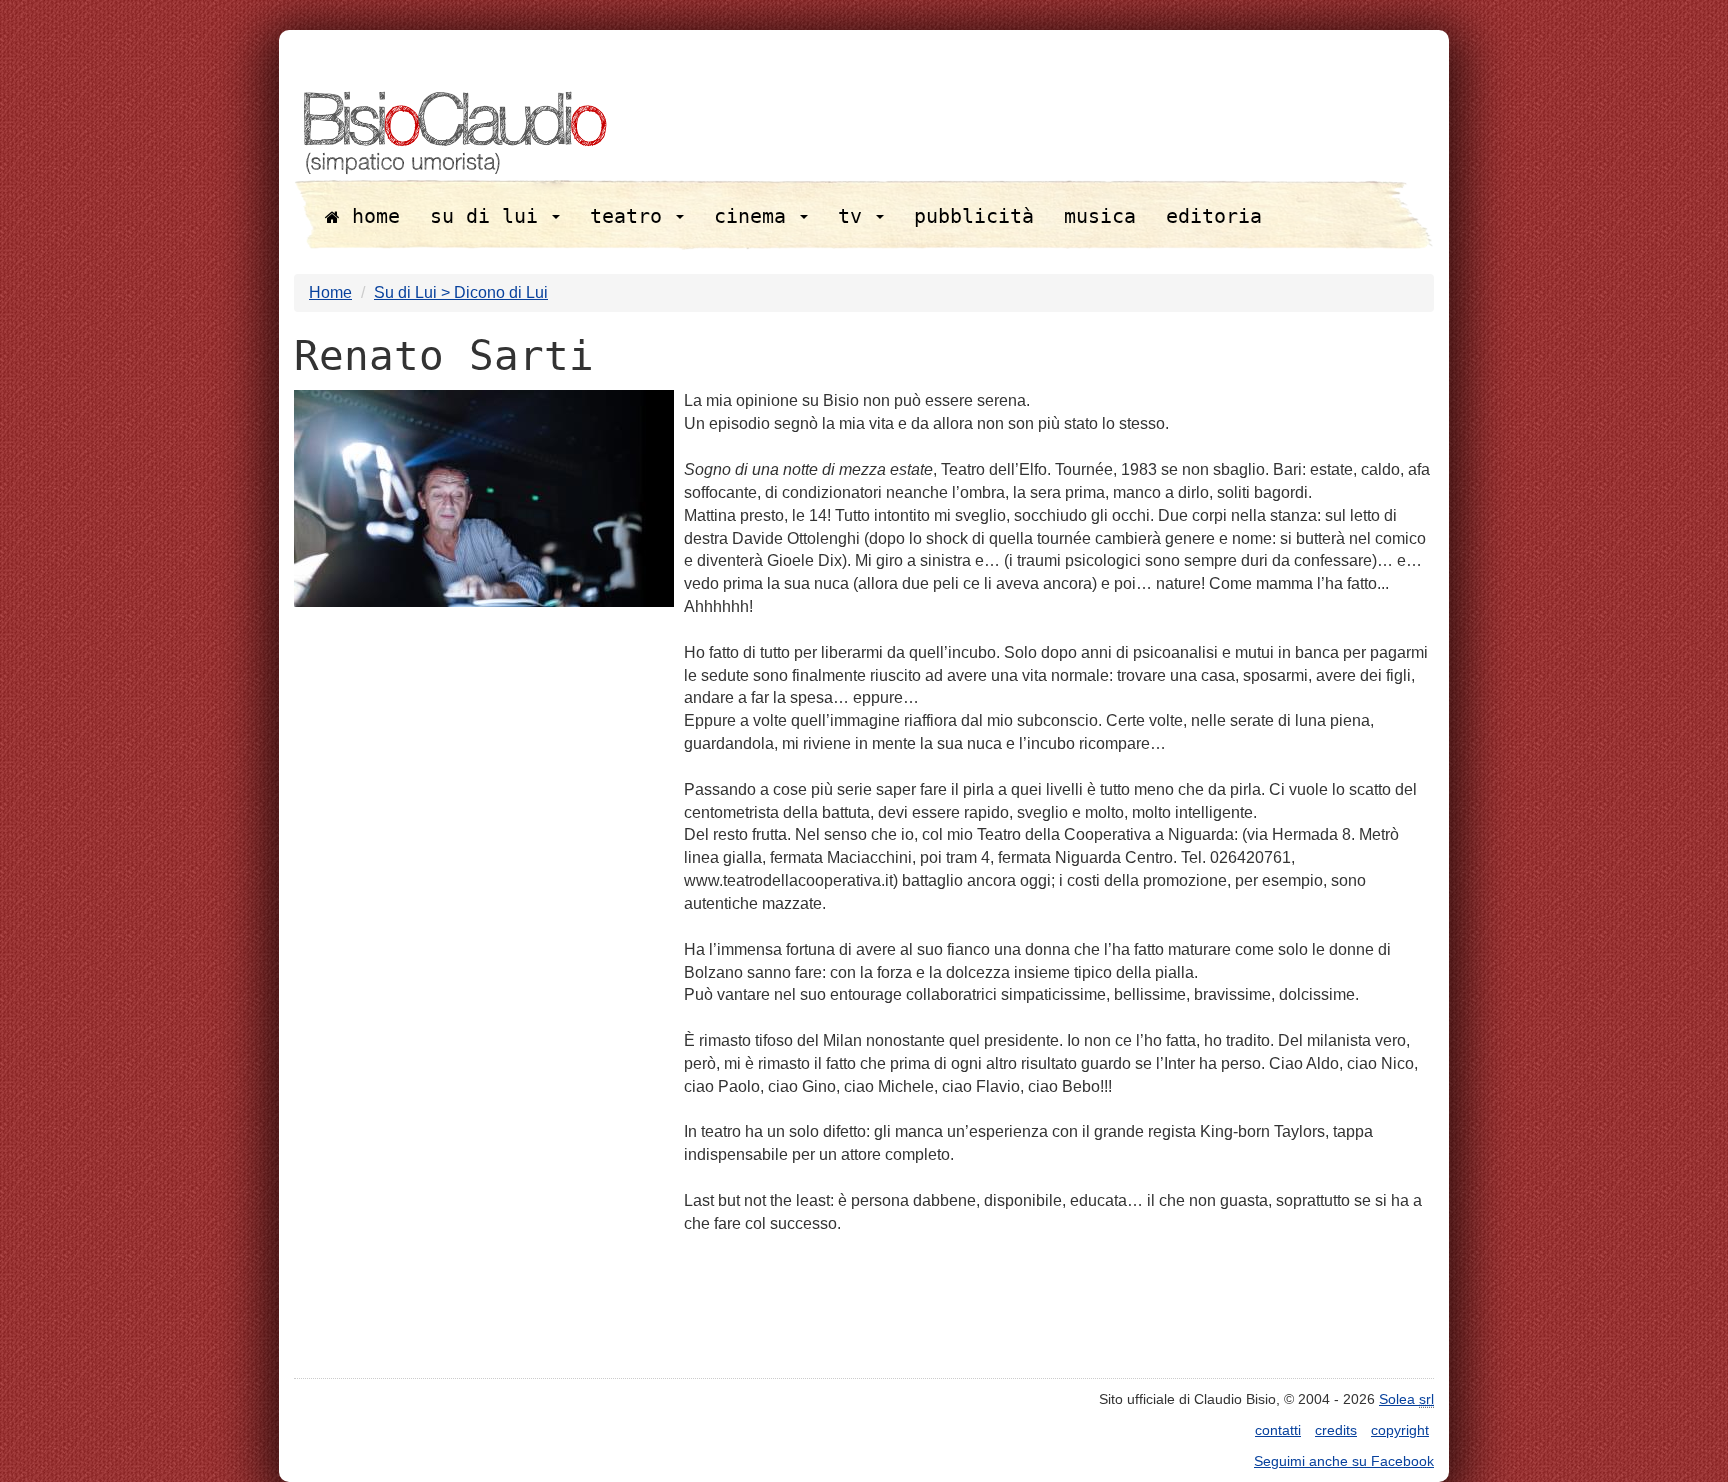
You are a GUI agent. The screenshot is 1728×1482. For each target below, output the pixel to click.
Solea (1406, 1399)
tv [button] (856, 216)
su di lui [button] (490, 216)
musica (1100, 216)
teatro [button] (632, 216)
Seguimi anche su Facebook (1344, 1461)
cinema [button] (756, 216)
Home (330, 292)
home (370, 216)
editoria (1214, 216)
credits (1336, 1430)
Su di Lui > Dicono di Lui (461, 292)
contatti (1278, 1430)
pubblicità (974, 216)
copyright (1400, 1430)
